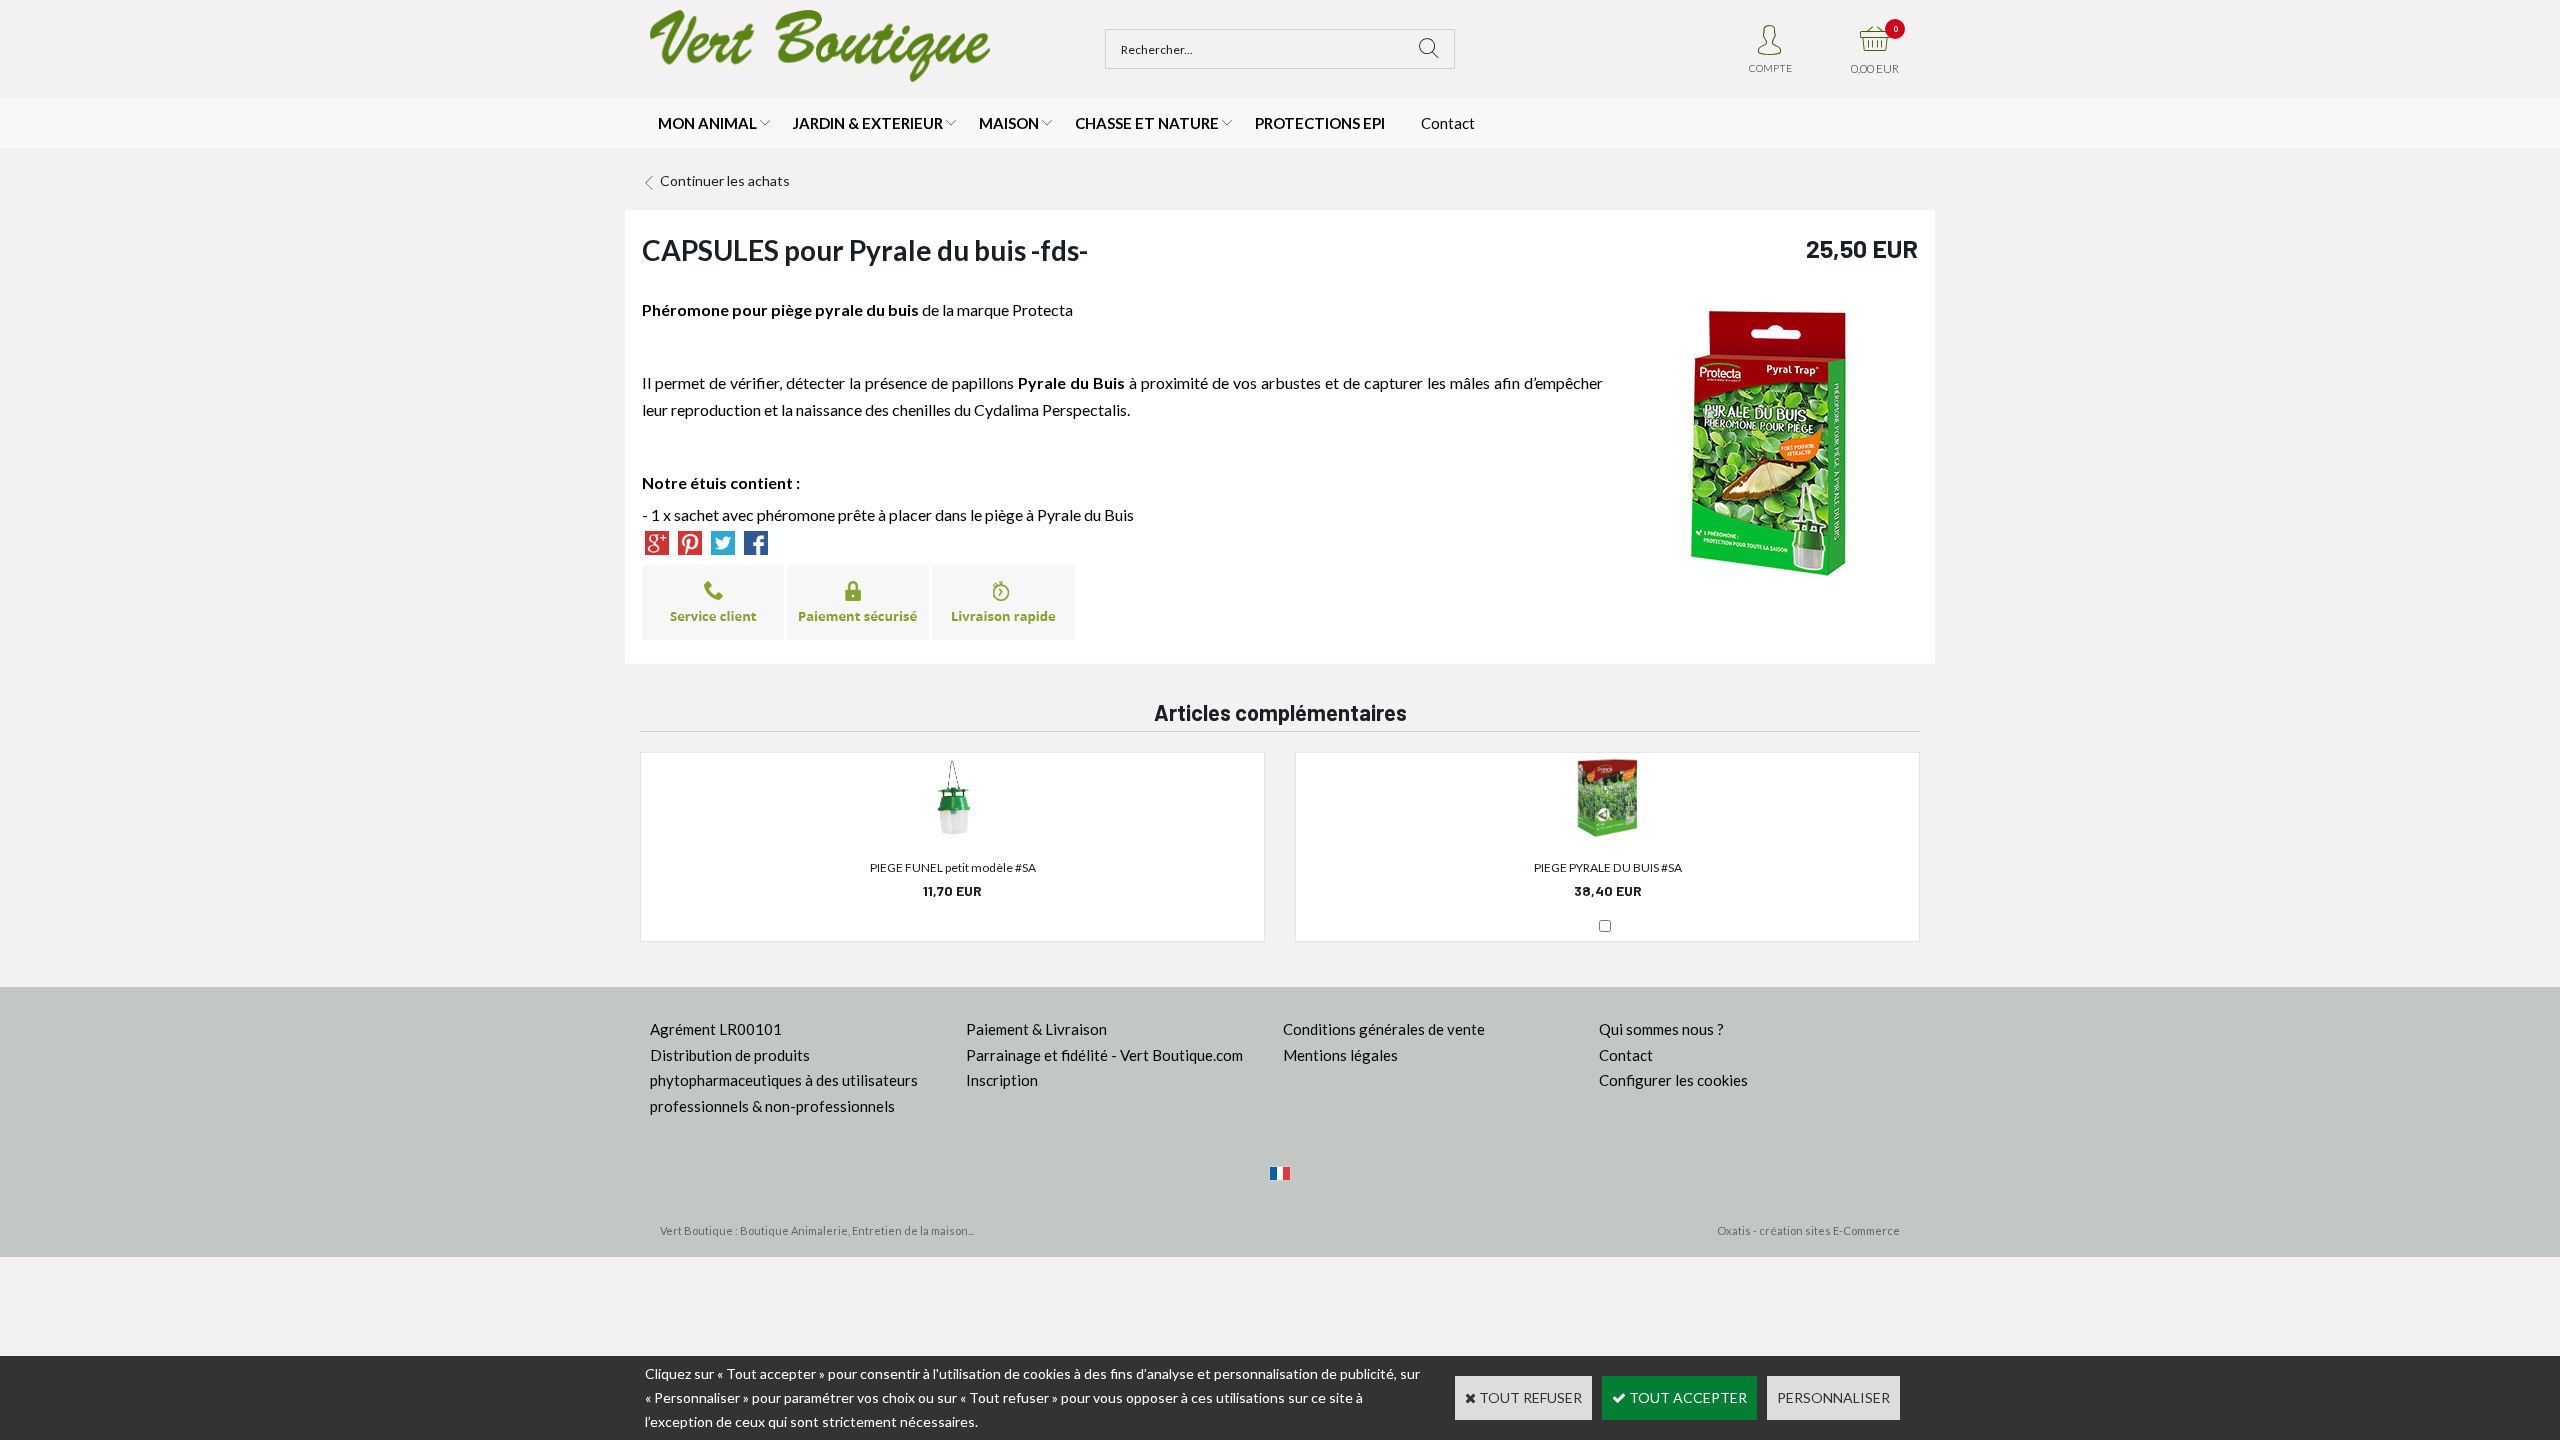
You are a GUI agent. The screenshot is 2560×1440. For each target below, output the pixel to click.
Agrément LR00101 (716, 1029)
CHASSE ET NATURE (1147, 123)
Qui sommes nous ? (1661, 1029)
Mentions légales (1340, 1055)
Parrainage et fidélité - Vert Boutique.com (1104, 1055)
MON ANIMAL (707, 123)
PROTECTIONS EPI (1320, 123)
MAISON (1009, 123)
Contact (1448, 123)
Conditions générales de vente (1384, 1029)
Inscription (1002, 1080)
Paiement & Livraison (1036, 1029)
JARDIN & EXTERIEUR (868, 123)
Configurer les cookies (1673, 1080)
